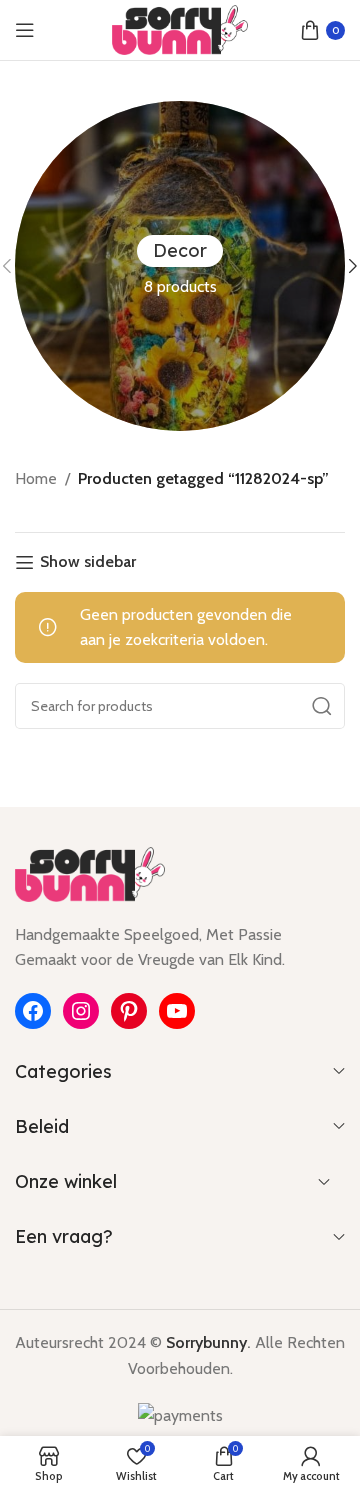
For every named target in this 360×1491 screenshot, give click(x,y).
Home (36, 478)
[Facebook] (33, 1011)
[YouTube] (177, 1011)
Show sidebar (88, 562)
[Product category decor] (180, 266)
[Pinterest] (129, 1011)
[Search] (322, 706)
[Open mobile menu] (25, 30)
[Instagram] (81, 1011)
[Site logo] (180, 28)
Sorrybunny (206, 1342)
